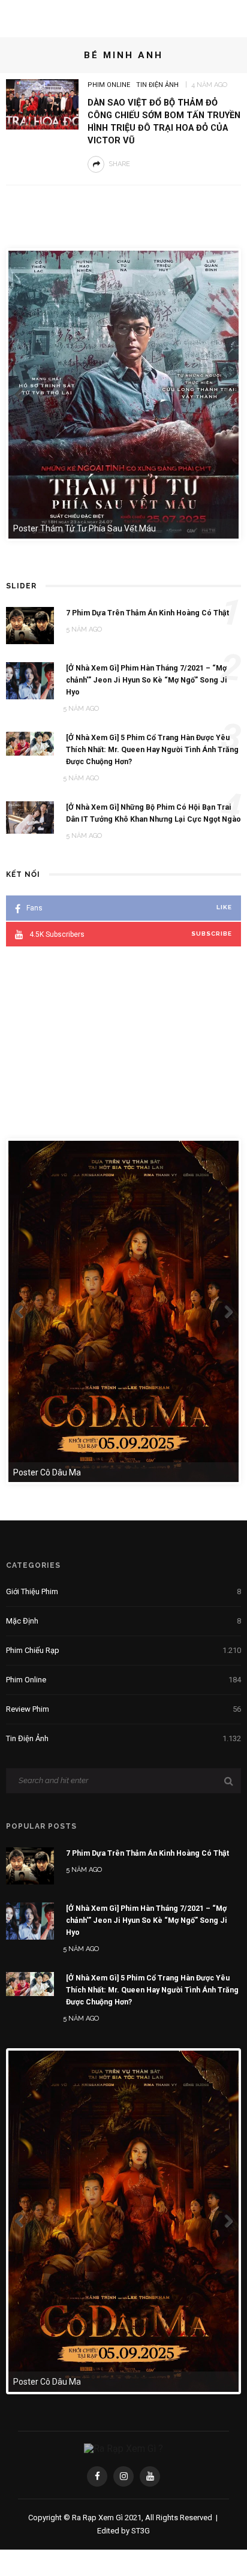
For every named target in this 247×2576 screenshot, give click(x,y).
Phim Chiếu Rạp (123, 1650)
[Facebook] (97, 2476)
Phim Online (109, 85)
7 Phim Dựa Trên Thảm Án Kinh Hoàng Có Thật (147, 1853)
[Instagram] (123, 2476)
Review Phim (123, 1709)
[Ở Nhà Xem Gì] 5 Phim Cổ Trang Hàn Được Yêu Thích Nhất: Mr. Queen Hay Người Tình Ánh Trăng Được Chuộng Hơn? (152, 1990)
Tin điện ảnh (157, 85)
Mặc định (123, 1621)
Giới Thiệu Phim (123, 1591)
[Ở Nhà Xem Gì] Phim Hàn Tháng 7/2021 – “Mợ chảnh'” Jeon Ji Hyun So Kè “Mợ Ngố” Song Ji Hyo (147, 1920)
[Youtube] (150, 2476)
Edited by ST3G (123, 2531)
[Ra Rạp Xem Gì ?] (123, 2449)
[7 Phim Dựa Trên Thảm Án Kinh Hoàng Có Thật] (30, 1865)
